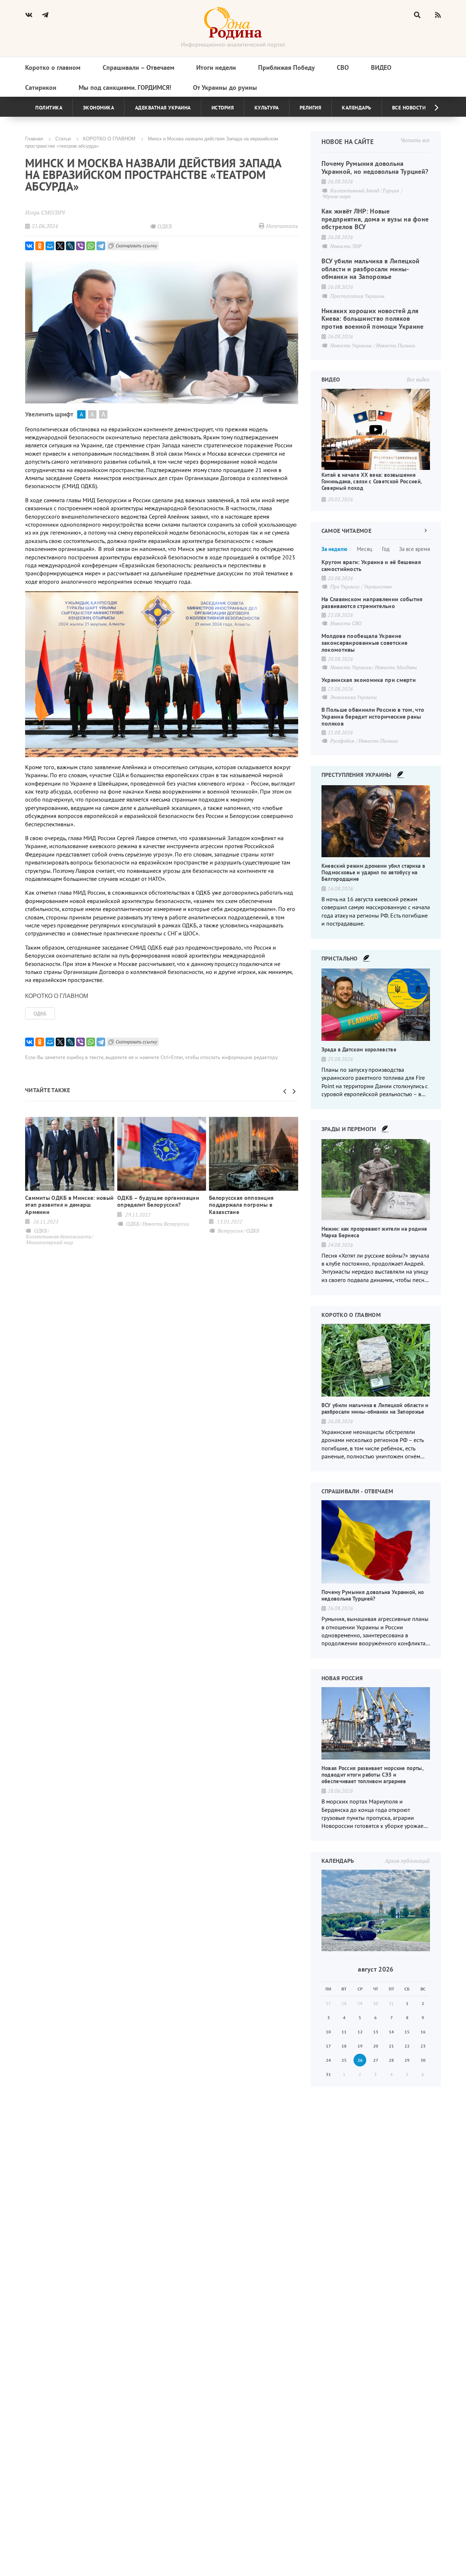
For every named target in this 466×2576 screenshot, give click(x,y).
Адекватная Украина (163, 108)
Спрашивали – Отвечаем (139, 67)
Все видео (418, 379)
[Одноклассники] (40, 246)
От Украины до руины (225, 87)
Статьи (63, 138)
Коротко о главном (53, 67)
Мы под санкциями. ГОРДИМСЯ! (125, 87)
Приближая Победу (287, 67)
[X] (60, 246)
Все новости (409, 108)
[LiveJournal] (70, 246)
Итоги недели (216, 67)
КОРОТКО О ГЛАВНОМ (109, 138)
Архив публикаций (407, 1861)
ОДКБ (40, 1013)
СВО (343, 67)
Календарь (357, 108)
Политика (49, 108)
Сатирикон (41, 87)
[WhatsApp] (91, 246)
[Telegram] (101, 246)
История (223, 108)
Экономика (99, 108)
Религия (311, 108)
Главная (34, 138)
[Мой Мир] (50, 246)
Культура (267, 108)
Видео (381, 67)
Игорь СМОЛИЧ (45, 212)
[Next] (431, 108)
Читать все (415, 140)
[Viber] (80, 246)
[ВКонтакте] (29, 246)
